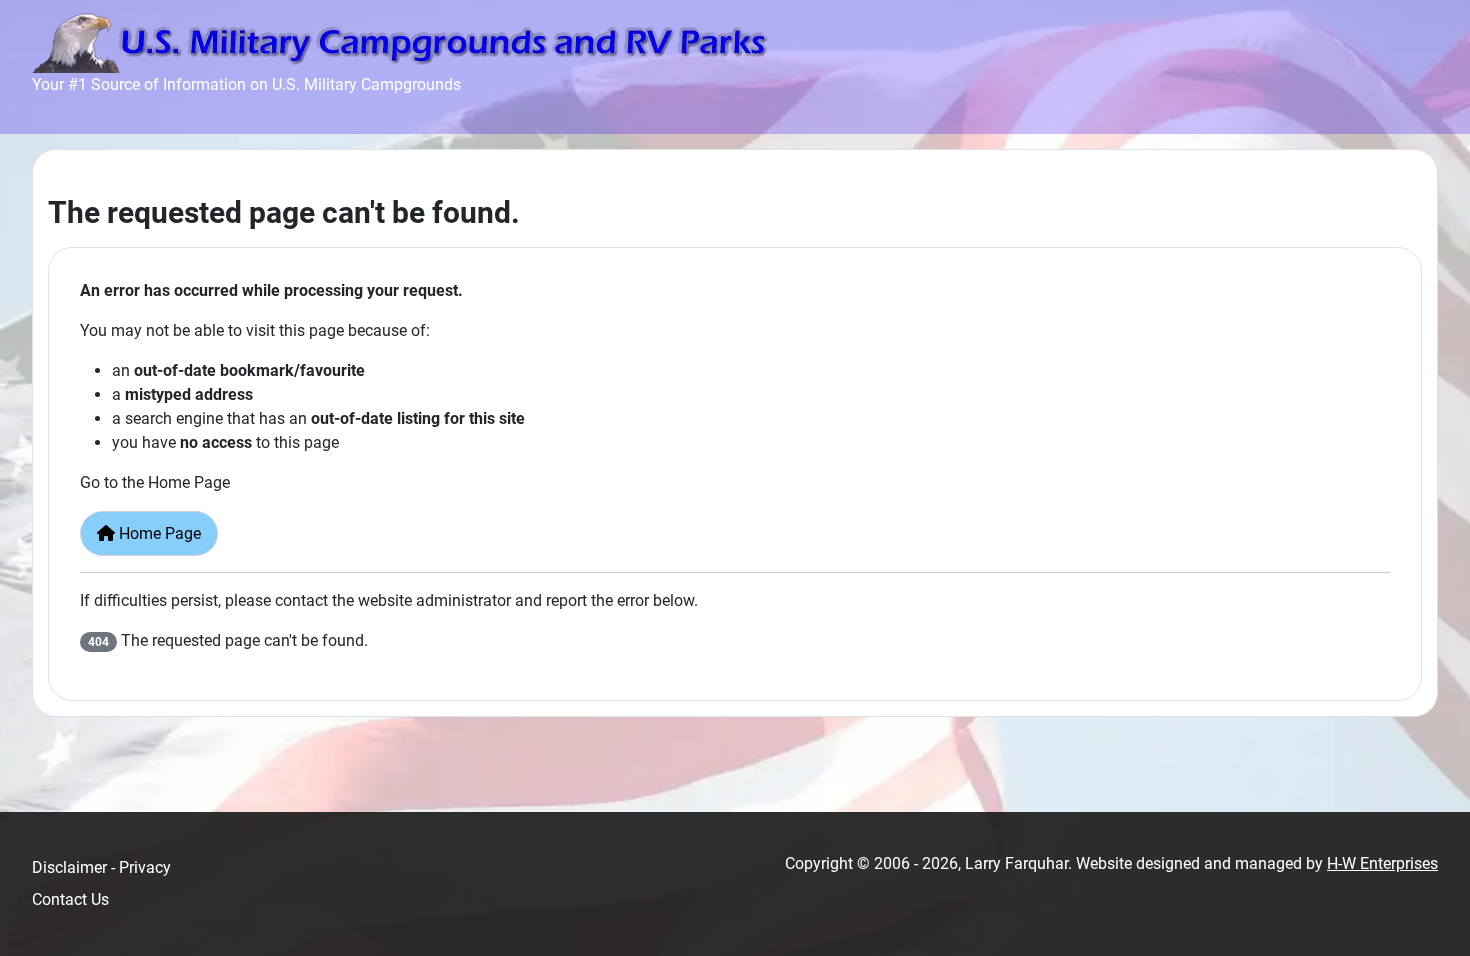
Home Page (158, 533)
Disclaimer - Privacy (101, 867)
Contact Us (70, 899)
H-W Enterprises (1382, 863)
